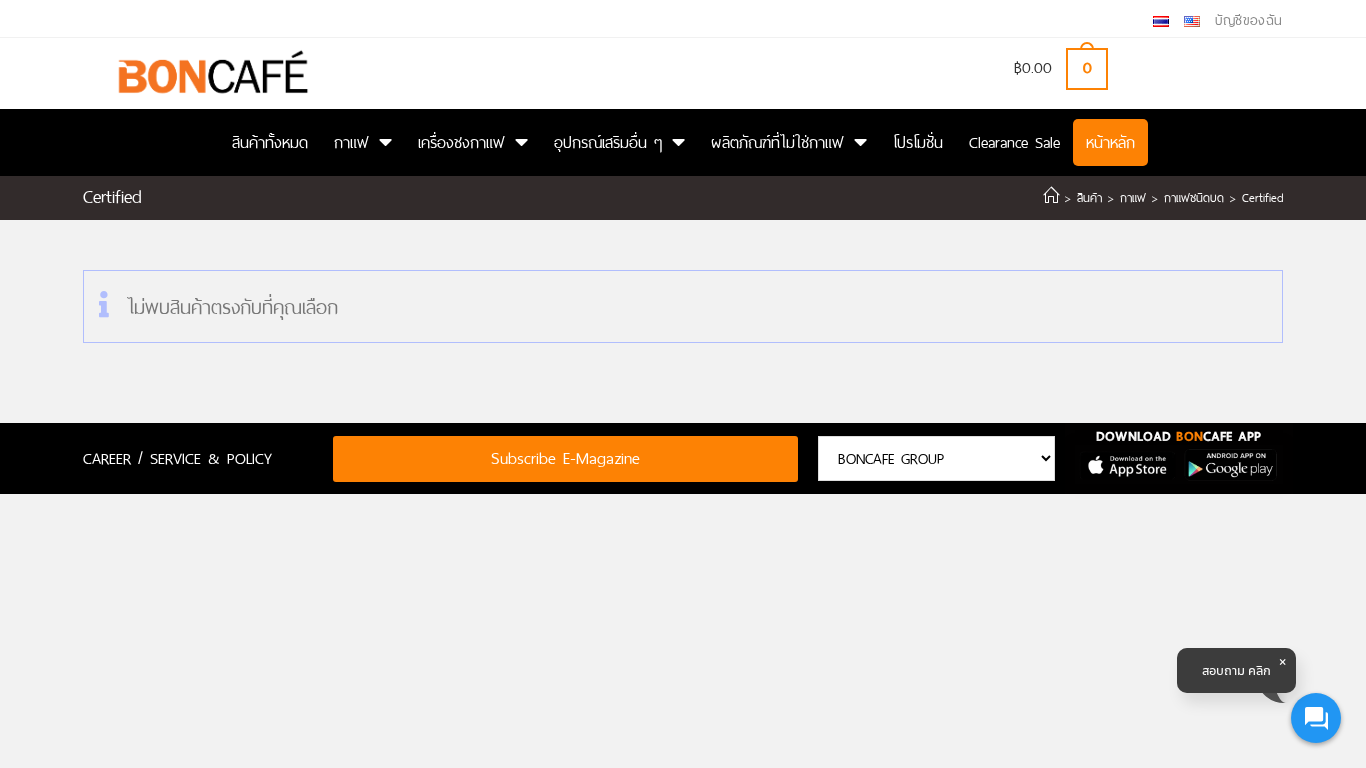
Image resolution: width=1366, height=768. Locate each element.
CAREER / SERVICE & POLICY (177, 458)
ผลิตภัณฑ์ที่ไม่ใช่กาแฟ (777, 142)
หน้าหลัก (1110, 142)
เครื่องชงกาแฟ (461, 142)
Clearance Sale (1014, 142)
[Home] (1051, 198)
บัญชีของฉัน (1249, 20)
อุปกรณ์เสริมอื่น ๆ (608, 142)
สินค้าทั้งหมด (270, 142)
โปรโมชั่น (918, 142)
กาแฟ (351, 142)
